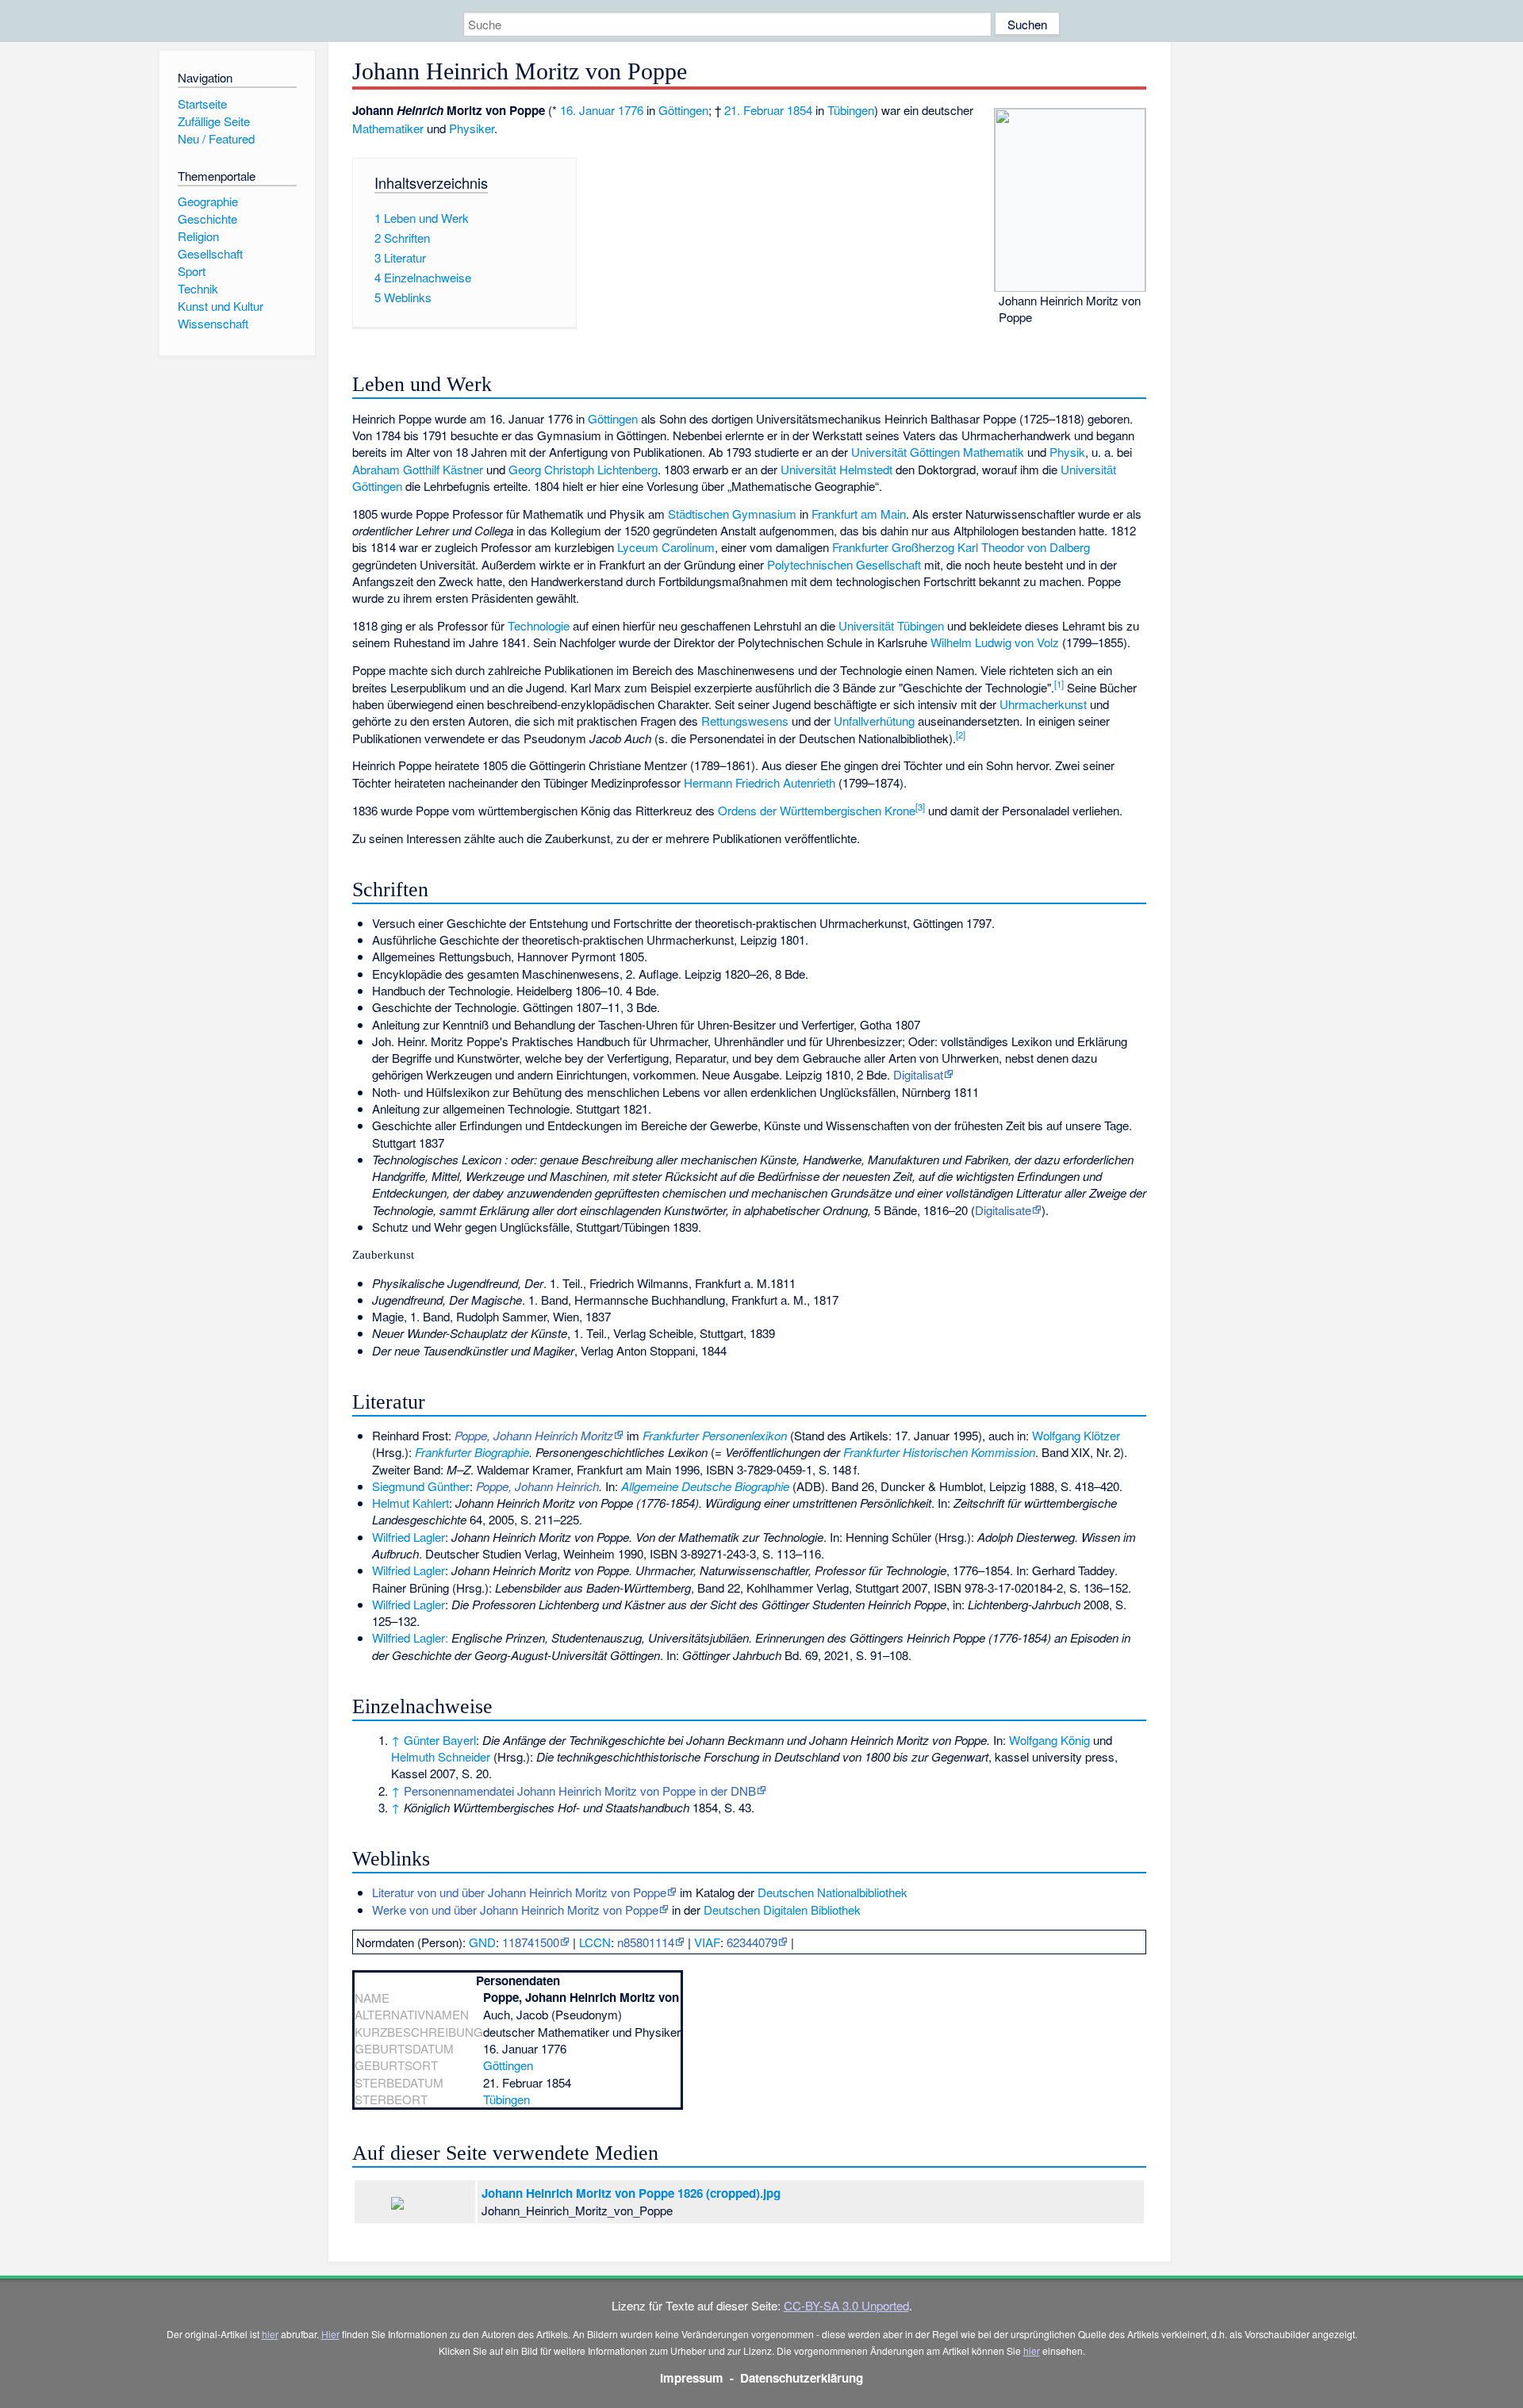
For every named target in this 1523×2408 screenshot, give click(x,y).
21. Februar (754, 110)
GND (482, 1942)
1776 (631, 110)
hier (270, 2334)
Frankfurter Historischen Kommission (939, 1452)
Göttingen (683, 110)
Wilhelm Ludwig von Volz (995, 642)
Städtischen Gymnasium (732, 514)
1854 (800, 110)
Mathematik (994, 452)
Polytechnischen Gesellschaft (844, 564)
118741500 (531, 1942)
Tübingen (851, 110)
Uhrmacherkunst (1043, 704)
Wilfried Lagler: (410, 1637)
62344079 (752, 1942)
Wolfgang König (1049, 1740)
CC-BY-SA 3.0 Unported (846, 2305)
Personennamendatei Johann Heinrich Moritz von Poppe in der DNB (580, 1791)
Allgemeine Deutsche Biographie (705, 1486)
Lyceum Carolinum (666, 547)
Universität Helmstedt (836, 469)
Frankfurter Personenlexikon (715, 1435)
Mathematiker (388, 128)
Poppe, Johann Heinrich (537, 1486)
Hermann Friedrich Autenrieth (760, 782)
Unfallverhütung (874, 721)
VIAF (707, 1942)
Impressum (692, 2378)
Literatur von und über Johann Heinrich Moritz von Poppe (519, 1892)
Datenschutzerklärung (802, 2378)
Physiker (472, 128)
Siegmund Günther (421, 1486)
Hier (330, 2334)
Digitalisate (1003, 1210)
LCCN (595, 1942)
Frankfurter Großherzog (893, 547)
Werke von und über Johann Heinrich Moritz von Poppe (515, 1910)
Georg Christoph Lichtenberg (583, 469)
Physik (1067, 452)
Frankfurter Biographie (472, 1452)
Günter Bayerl (440, 1740)
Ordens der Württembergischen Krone (817, 810)
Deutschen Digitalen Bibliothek (782, 1910)
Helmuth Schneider (441, 1756)
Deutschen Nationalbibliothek (832, 1892)
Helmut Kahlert (410, 1503)
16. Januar (587, 110)
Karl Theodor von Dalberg (1024, 547)
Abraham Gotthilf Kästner (418, 469)
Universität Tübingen (891, 625)
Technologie (539, 625)
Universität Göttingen (905, 452)
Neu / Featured (216, 138)
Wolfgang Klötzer (1076, 1435)
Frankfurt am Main (859, 514)
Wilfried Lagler (409, 1537)
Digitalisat (918, 1074)
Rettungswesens (745, 721)
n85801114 (646, 1942)
